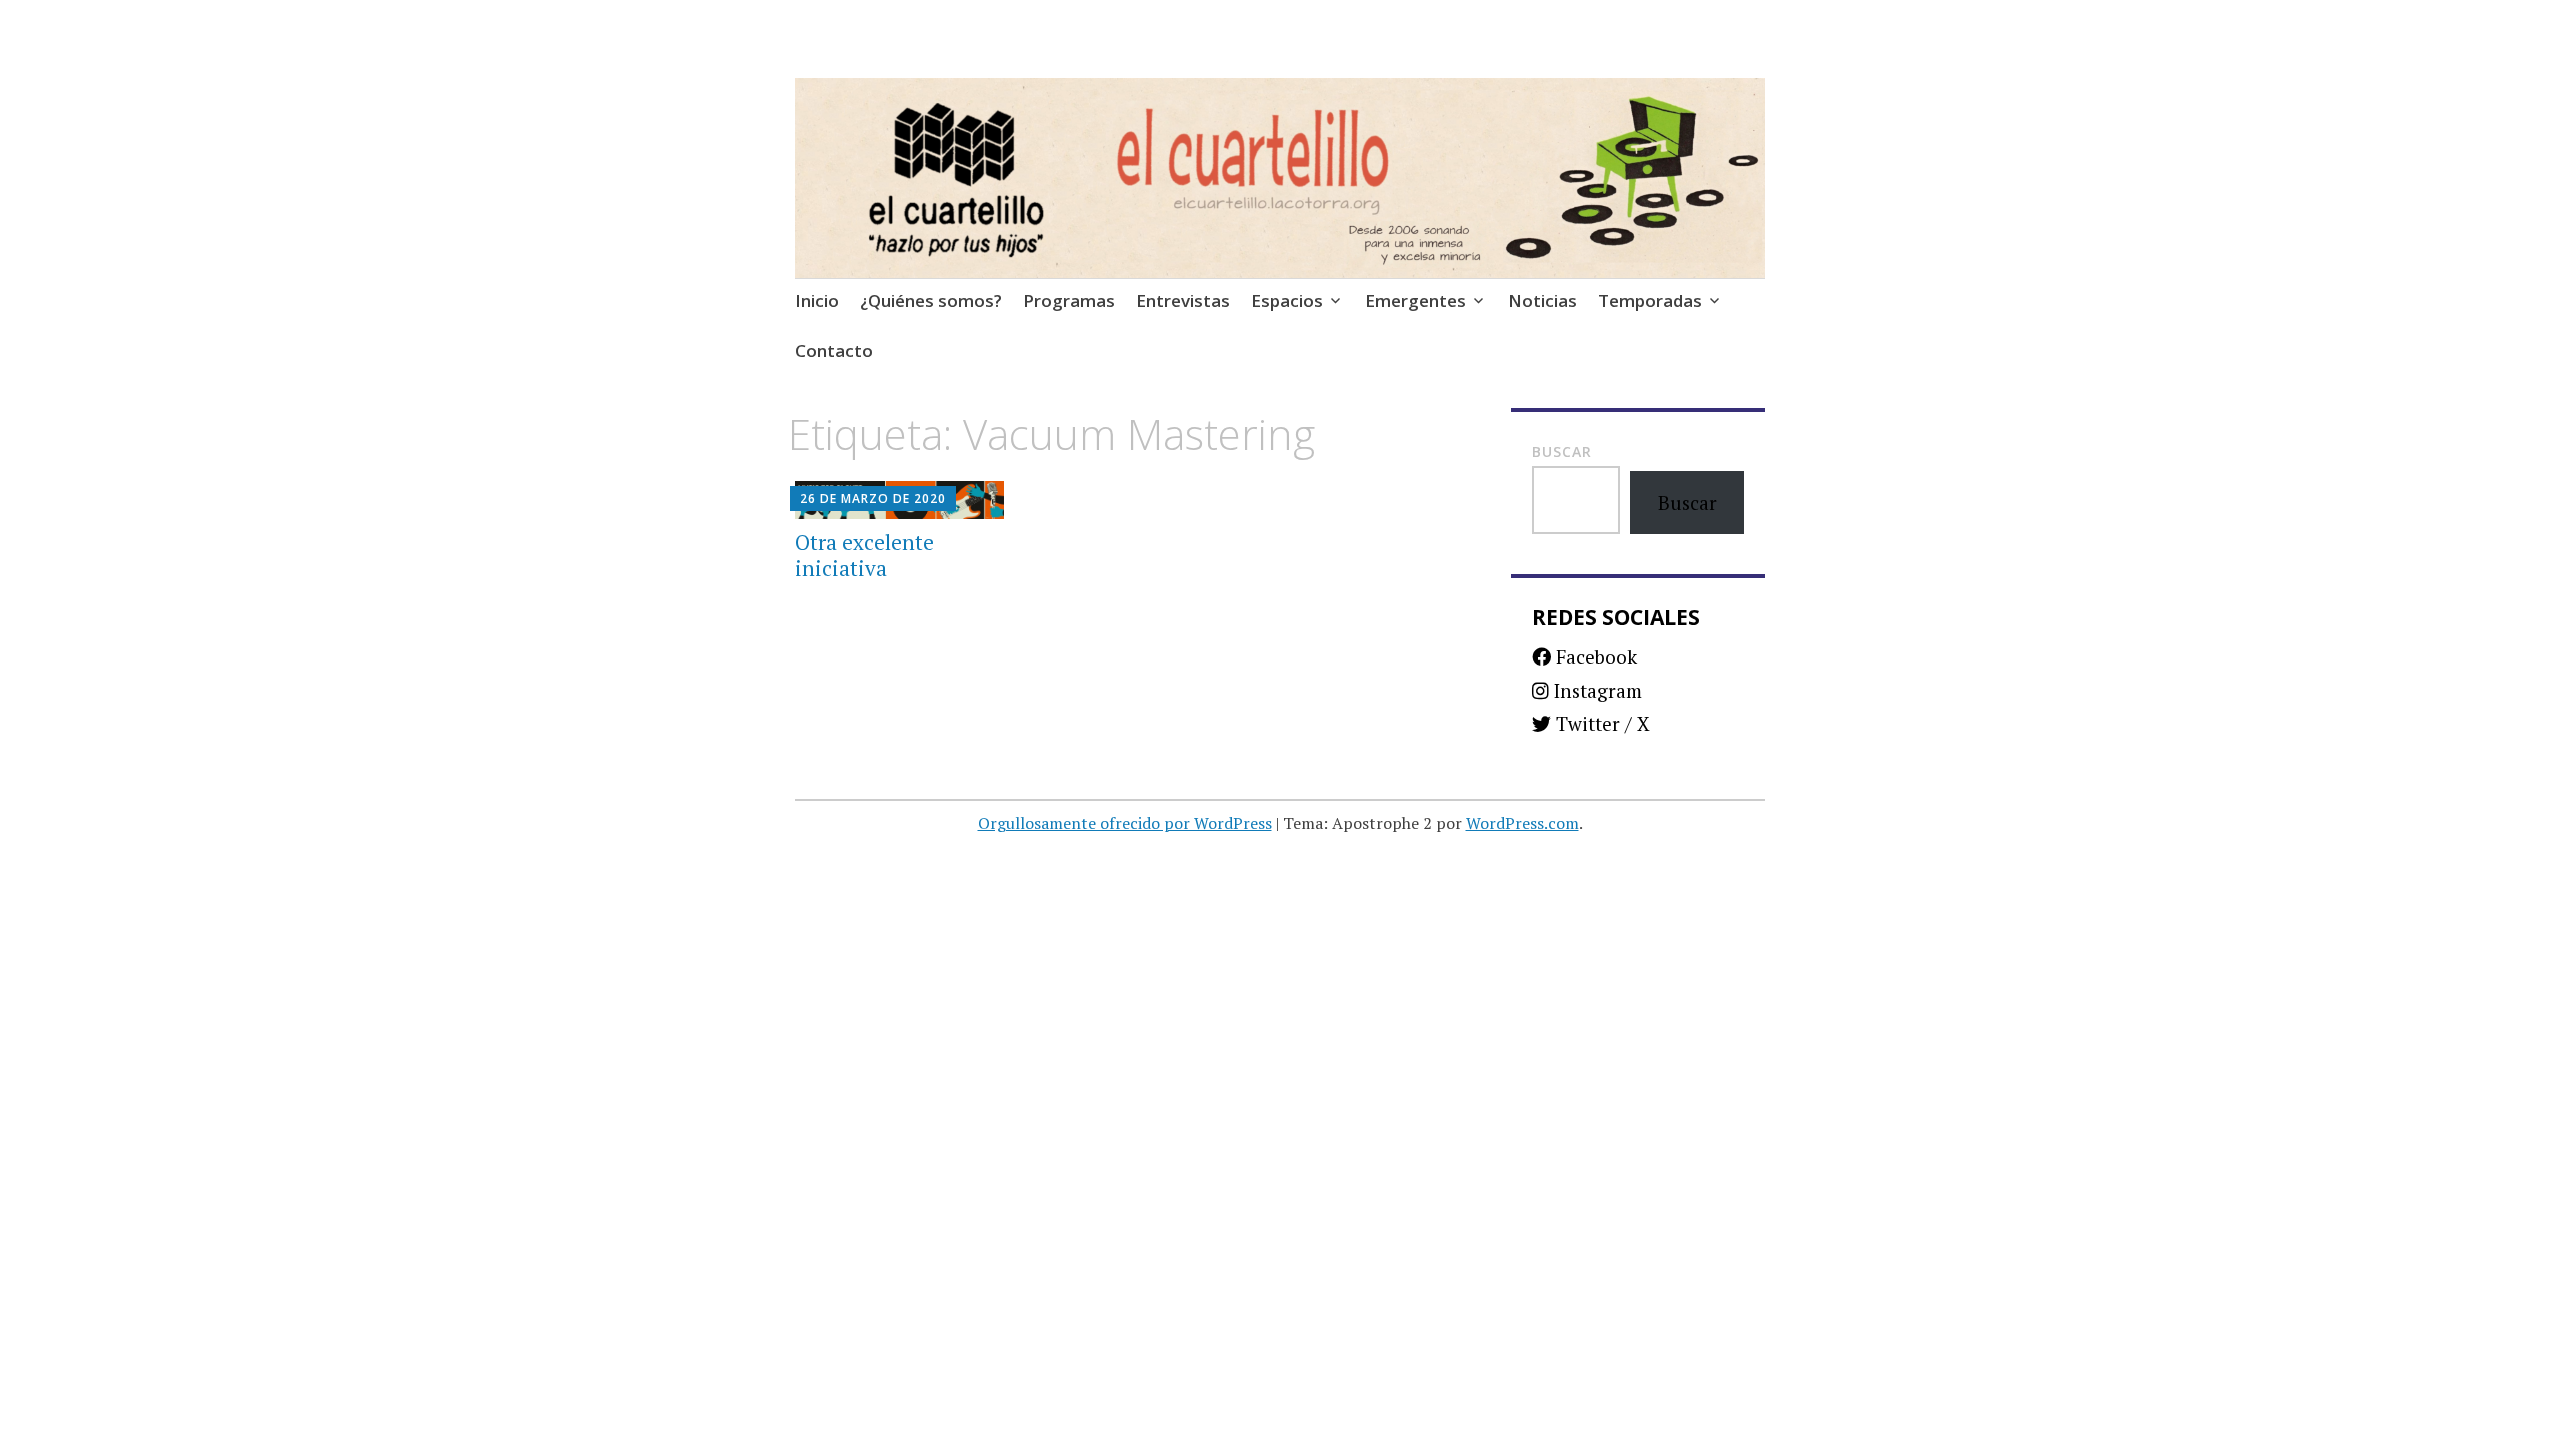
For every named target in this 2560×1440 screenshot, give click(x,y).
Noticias (1542, 300)
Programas (1069, 300)
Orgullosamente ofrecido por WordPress (1125, 823)
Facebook (1594, 656)
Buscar (1562, 451)
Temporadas (1650, 300)
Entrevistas (1183, 300)
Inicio (817, 300)
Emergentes (1415, 300)
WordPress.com (1522, 823)
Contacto (834, 350)
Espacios (1287, 300)
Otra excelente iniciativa (864, 554)
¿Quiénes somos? (931, 300)
